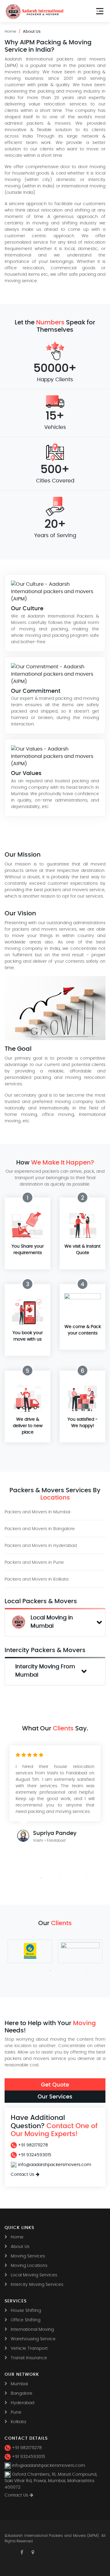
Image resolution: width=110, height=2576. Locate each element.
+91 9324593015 (34, 2155)
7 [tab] (69, 1878)
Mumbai (19, 2384)
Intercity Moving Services (37, 2285)
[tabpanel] (55, 1797)
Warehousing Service (33, 2339)
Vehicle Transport (29, 2349)
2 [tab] (23, 1878)
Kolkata (18, 2422)
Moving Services (28, 2256)
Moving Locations (29, 2266)
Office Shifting (26, 2320)
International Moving (32, 2330)
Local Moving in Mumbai (53, 1622)
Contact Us (22, 2175)
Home (10, 32)
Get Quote (55, 2085)
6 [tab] (60, 1878)
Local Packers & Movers (41, 1601)
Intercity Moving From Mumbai (46, 1671)
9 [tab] (87, 1878)
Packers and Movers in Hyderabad (41, 1546)
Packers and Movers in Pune (34, 1563)
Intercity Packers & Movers (45, 1650)
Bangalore (22, 2393)
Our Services (55, 2096)
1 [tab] (14, 1878)
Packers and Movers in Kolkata (37, 1579)
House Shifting (26, 2311)
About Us (20, 2247)
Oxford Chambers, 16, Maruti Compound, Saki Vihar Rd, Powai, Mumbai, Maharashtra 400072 (51, 2481)
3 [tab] (32, 1878)
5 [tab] (50, 1878)
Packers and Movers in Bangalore (40, 1529)
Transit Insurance (29, 2358)
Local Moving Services (34, 2275)
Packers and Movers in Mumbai (37, 1512)
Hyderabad (22, 2403)
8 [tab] (78, 1878)
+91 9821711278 (32, 2145)
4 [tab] (41, 1878)
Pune (16, 2412)
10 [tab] (96, 1878)
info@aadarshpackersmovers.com (54, 2165)
